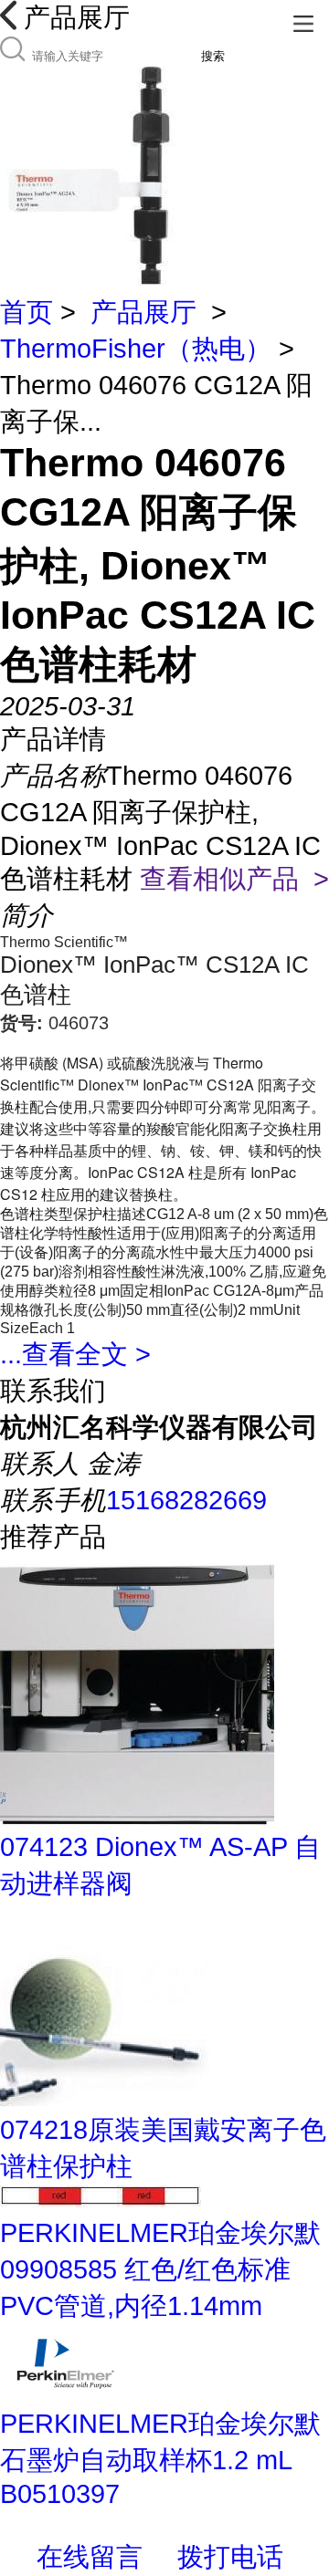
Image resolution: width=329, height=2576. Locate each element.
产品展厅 (143, 312)
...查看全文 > (75, 1354)
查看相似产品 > (234, 879)
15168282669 (186, 1500)
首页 (27, 312)
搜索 (213, 56)
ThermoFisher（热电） (136, 349)
